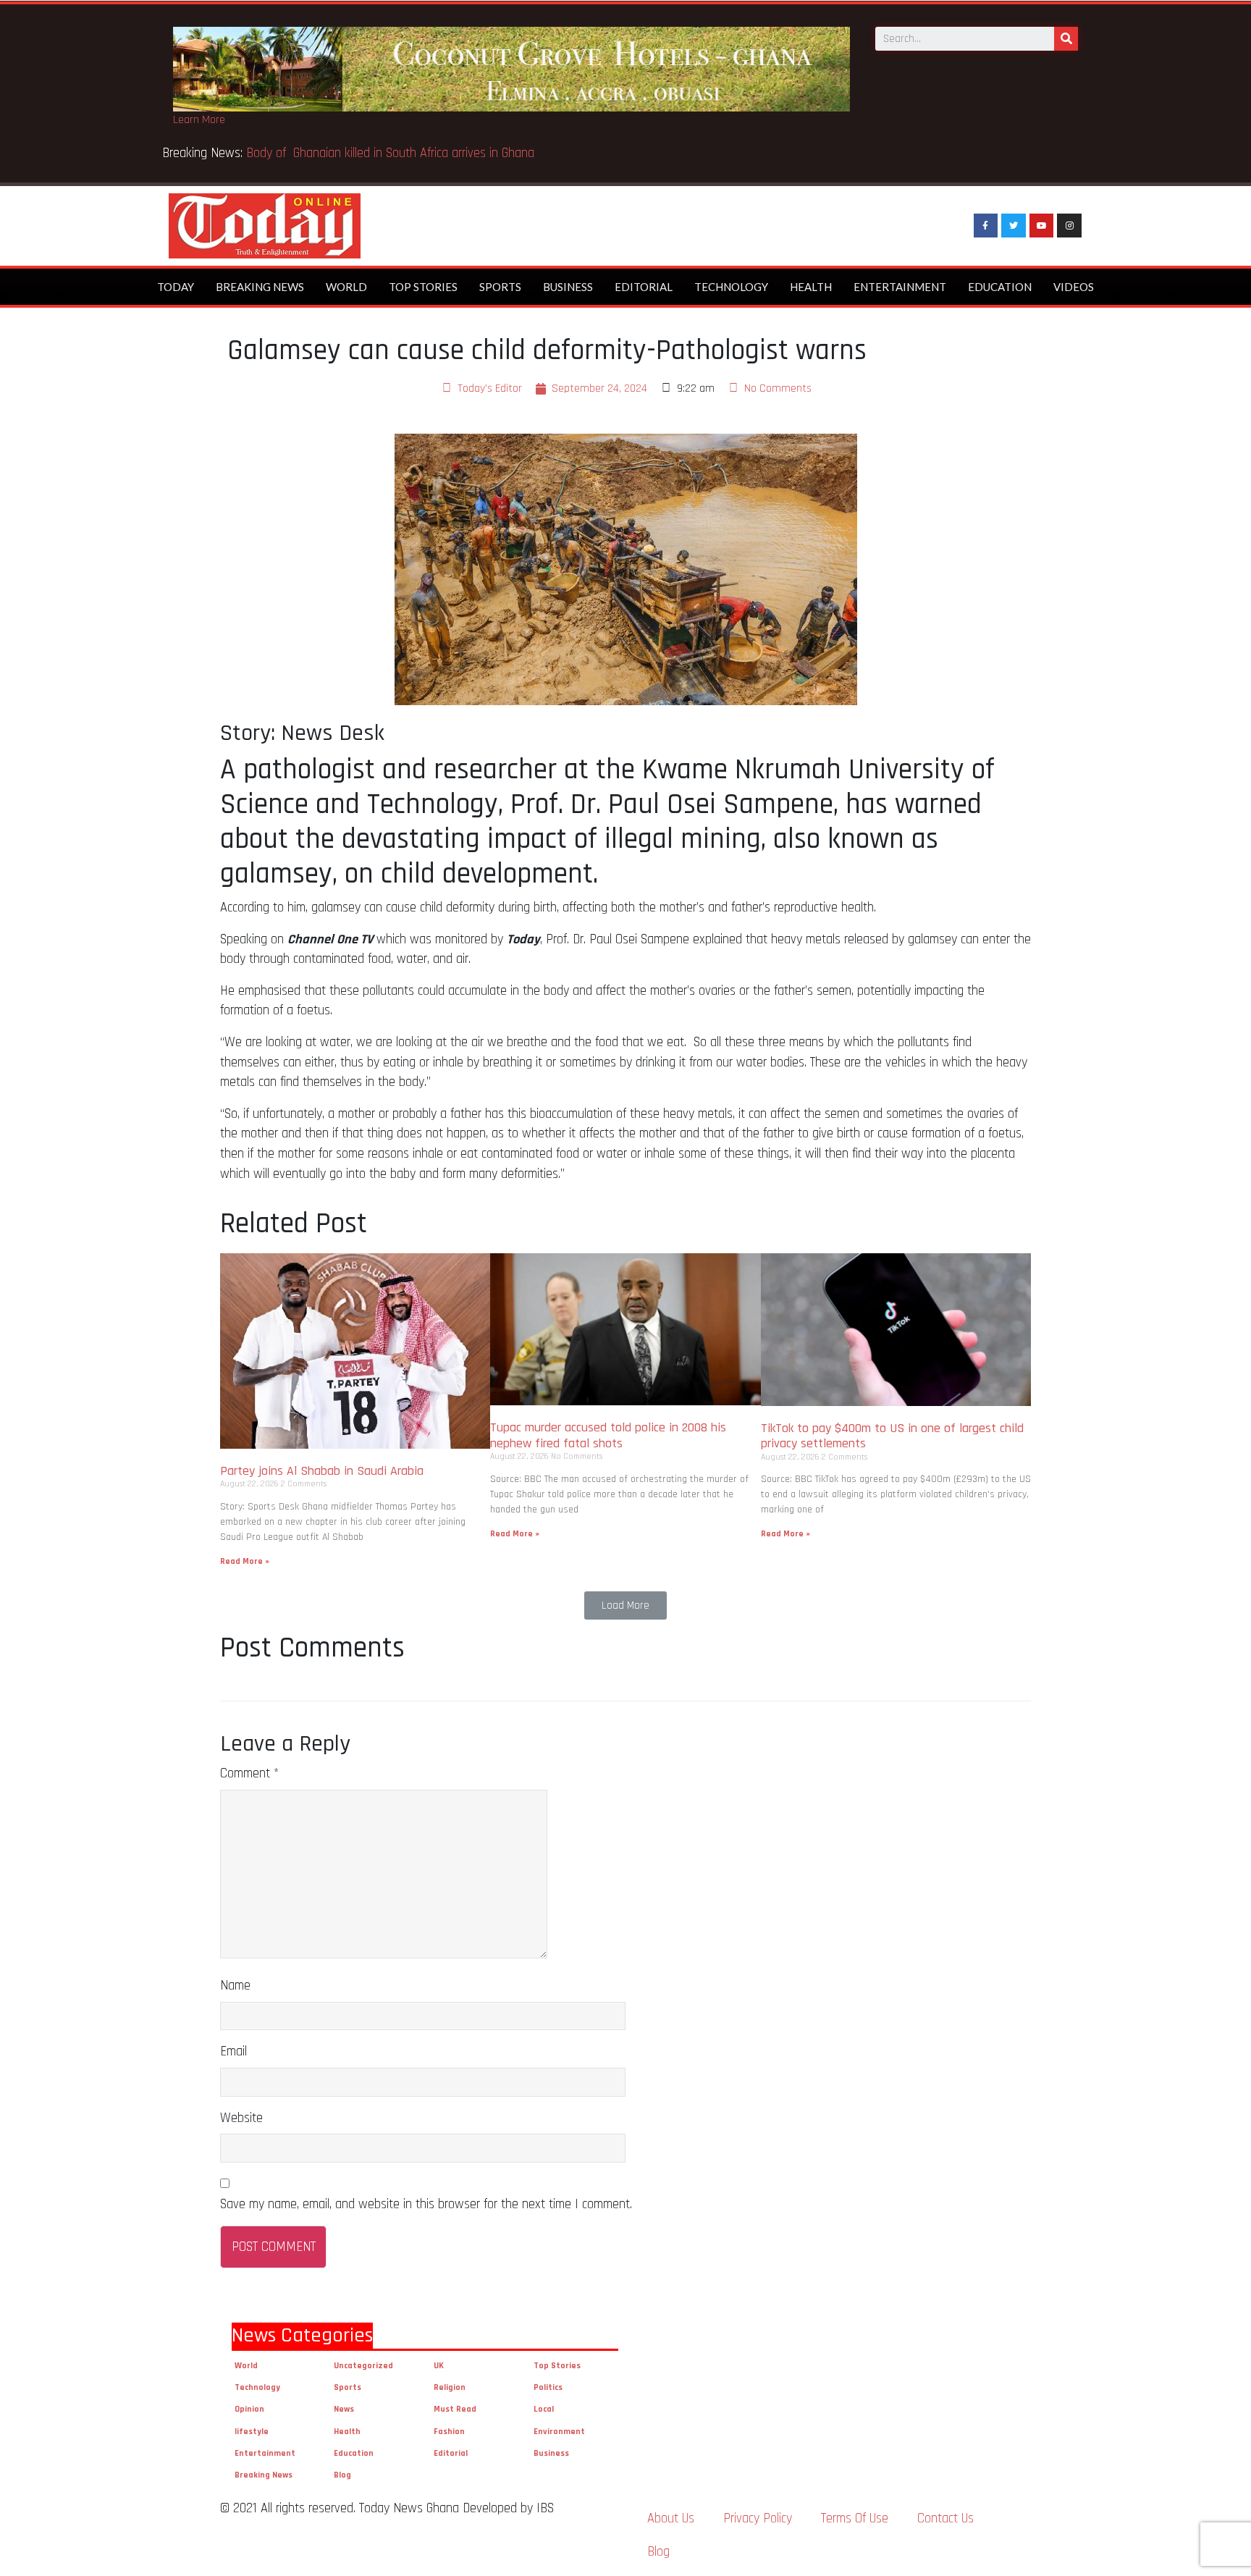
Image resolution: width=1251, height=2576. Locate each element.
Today (176, 287)
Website (241, 2118)
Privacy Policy (758, 2518)
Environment (559, 2432)
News (344, 2409)
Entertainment (900, 287)
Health (811, 287)
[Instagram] (1069, 226)
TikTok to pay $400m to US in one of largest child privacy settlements (892, 1436)
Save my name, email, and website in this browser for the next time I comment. (426, 2204)
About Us (671, 2518)
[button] (625, 1605)
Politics (548, 2387)
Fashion (449, 2432)
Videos (1074, 287)
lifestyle (252, 2432)
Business (568, 287)
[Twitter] (1014, 226)
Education (1000, 287)
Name (235, 1986)
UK (439, 2366)
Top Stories (423, 287)
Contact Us (945, 2518)
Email (233, 2051)
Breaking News (260, 287)
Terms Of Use (855, 2518)
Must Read (455, 2409)
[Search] (1066, 39)
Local (544, 2409)
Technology (731, 287)
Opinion (249, 2409)
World (346, 287)
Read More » (245, 1561)
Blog (342, 2475)
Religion (450, 2387)
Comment (249, 1773)
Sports (500, 287)
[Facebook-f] (986, 226)
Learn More (199, 120)
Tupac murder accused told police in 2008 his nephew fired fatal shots (608, 1435)
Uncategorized (363, 2366)
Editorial (644, 287)
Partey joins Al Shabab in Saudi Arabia (322, 1471)
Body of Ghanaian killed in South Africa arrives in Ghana (392, 153)
